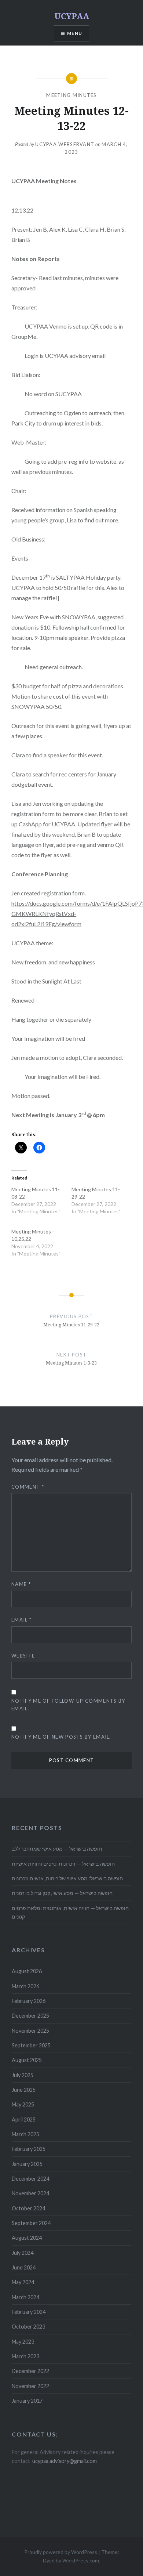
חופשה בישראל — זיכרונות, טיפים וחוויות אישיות (63, 1864)
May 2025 (23, 2104)
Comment (28, 1487)
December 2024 (30, 2179)
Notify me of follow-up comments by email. (68, 1705)
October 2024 (28, 2208)
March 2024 (25, 2297)
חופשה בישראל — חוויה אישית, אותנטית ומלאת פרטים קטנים (70, 1912)
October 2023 (28, 2327)
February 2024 (29, 2312)
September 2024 (31, 2223)
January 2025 (27, 2164)
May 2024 (23, 2282)
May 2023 (23, 2342)
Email (21, 1620)
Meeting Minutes (71, 95)
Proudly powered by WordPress (61, 2552)
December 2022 (30, 2371)
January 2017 (27, 2401)
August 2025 (27, 2060)
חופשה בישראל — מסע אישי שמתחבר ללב (57, 1849)
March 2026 (25, 1986)
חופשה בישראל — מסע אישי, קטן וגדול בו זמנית (62, 1893)
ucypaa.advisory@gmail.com (65, 2461)
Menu (75, 33)
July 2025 (23, 2075)
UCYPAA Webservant (65, 144)
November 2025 (30, 2031)
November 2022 (30, 2386)
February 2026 (29, 2001)
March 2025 (25, 2134)
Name (21, 1584)
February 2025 (29, 2149)
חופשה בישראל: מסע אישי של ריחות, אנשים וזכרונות (67, 1878)
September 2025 (31, 2045)
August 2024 (27, 2238)
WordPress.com (81, 2560)
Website (23, 1656)
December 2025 (30, 2016)
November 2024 (30, 2193)
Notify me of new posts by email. (61, 1737)
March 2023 (25, 2356)
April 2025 (24, 2120)
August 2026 (27, 1971)
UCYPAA (72, 16)
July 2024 (23, 2253)
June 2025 (24, 2090)
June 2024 (24, 2267)
